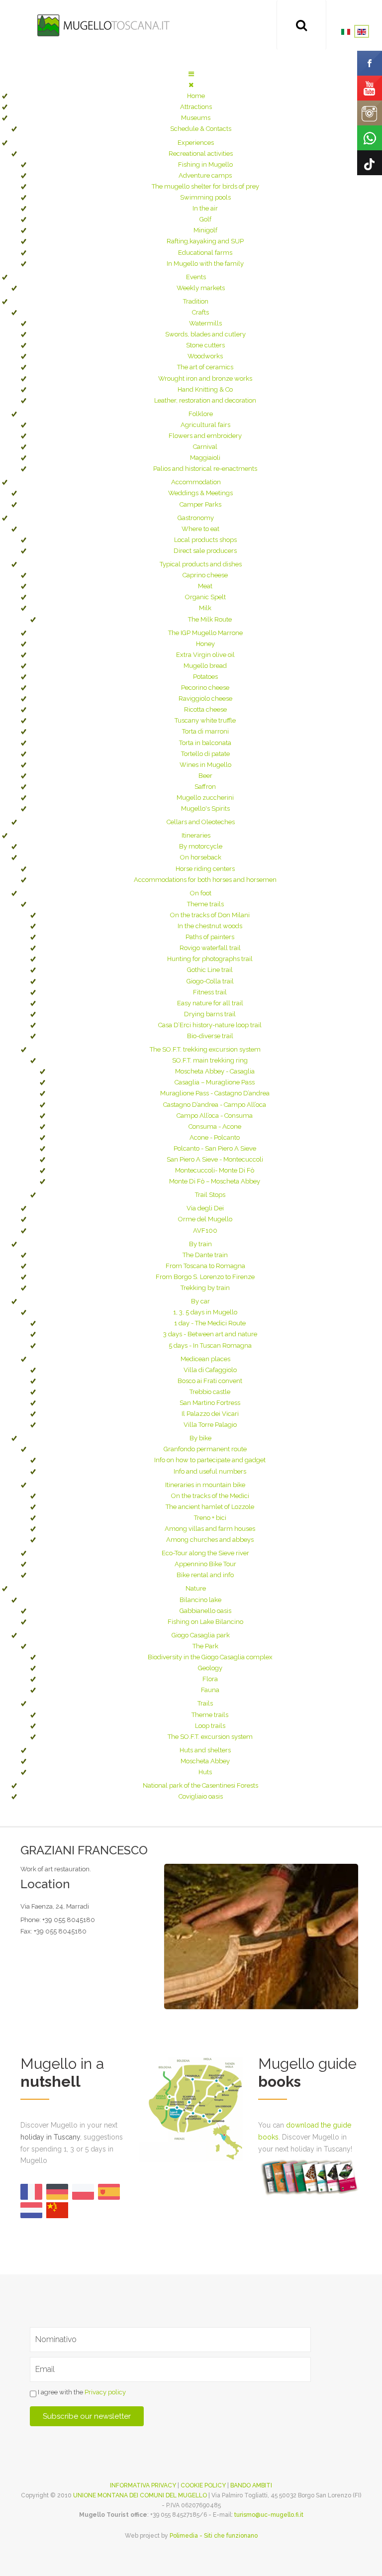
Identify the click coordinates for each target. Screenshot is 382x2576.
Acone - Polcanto (215, 1137)
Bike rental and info (205, 1575)
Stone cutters (205, 345)
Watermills (205, 323)
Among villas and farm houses (210, 1529)
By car (200, 1301)
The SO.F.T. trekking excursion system (205, 1049)
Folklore (201, 414)
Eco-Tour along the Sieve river (205, 1553)
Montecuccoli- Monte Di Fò (215, 1170)
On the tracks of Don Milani (210, 915)
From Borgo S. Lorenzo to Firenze (205, 1277)
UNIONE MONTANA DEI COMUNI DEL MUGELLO (140, 2495)
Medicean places (205, 1359)
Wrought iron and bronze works (205, 378)
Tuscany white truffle (205, 720)
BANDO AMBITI (251, 2485)
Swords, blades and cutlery (205, 334)
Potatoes (205, 677)
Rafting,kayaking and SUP (205, 241)
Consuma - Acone (215, 1127)
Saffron (205, 787)
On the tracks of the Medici (210, 1496)
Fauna (210, 1690)
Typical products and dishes (201, 564)
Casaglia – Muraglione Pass (215, 1082)
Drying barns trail (210, 1014)
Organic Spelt (205, 597)
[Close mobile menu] (191, 85)
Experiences (196, 143)
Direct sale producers (205, 551)
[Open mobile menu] (191, 74)
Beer (205, 776)
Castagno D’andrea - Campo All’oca (215, 1105)
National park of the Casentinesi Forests (200, 1785)
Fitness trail (210, 992)
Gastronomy (196, 518)
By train (200, 1244)
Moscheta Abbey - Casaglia (215, 1071)
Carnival (205, 447)
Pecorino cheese (205, 688)
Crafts (200, 312)
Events (196, 277)
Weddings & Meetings (200, 493)
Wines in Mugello (205, 765)
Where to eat (200, 529)
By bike (200, 1438)
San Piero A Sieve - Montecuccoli (215, 1159)
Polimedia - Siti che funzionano (214, 2536)
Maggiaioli (205, 458)
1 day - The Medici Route (210, 1323)
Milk (205, 608)
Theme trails (205, 904)
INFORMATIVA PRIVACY (143, 2485)
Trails (205, 1703)
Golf (205, 219)
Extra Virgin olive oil (205, 655)
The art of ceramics (205, 367)
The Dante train (205, 1255)
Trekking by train (205, 1288)
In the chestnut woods (210, 926)
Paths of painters (210, 937)
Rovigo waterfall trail (210, 948)
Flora (210, 1679)
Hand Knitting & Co (205, 389)
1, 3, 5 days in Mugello (205, 1312)
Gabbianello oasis (205, 1611)
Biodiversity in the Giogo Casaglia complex (210, 1657)
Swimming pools (205, 197)
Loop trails (210, 1726)
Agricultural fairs (205, 425)
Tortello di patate (205, 754)
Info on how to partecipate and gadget (210, 1460)
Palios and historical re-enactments (205, 469)
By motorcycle (201, 846)
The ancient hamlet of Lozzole (210, 1507)
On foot (201, 893)
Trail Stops (210, 1195)
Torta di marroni (205, 731)
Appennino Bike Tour (205, 1564)
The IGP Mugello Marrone (205, 633)
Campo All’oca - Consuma (215, 1116)
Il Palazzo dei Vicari (210, 1414)
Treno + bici (210, 1518)
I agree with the (81, 2392)
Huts (205, 1772)
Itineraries (196, 835)
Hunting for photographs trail (210, 959)
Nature (196, 1588)
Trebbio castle (210, 1392)
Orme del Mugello (205, 1219)
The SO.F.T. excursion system (210, 1737)
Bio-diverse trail (210, 1036)
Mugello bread (205, 666)
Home (196, 96)
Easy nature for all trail (210, 1003)
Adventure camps (205, 175)
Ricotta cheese (205, 709)
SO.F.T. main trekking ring (210, 1060)
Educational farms (205, 253)
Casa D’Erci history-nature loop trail (210, 1025)
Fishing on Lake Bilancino (205, 1622)
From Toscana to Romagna (205, 1266)
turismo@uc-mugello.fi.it (269, 2515)
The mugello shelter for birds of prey (205, 186)
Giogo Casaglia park (201, 1635)
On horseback (201, 857)
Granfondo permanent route (205, 1449)
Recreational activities (201, 154)
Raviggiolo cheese (205, 698)
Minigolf (205, 230)
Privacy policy (105, 2392)
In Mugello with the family (205, 264)
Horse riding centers (205, 869)
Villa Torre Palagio (210, 1425)
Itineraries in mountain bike (205, 1485)
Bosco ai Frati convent (210, 1381)
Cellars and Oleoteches (201, 822)
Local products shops (205, 540)
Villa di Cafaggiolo (210, 1370)
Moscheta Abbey (205, 1761)
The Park (205, 1646)
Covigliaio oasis (201, 1796)
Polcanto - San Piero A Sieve (215, 1148)
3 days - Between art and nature (210, 1334)
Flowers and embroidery (205, 436)
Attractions (196, 107)
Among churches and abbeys (210, 1540)
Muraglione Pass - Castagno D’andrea (215, 1093)
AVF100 (205, 1231)
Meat (205, 586)
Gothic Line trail (210, 970)
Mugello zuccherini (205, 798)
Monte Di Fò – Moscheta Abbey (215, 1181)
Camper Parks (200, 504)
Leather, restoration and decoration (205, 400)
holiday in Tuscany (50, 2137)
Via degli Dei (205, 1208)
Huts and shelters (205, 1750)
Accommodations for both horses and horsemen (205, 880)
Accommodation (196, 482)
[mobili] (261, 1936)
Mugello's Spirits (205, 808)
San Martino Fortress (210, 1403)
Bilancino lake (200, 1600)
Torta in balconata (205, 743)
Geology (210, 1668)
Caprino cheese (205, 575)
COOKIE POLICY (203, 2485)
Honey (205, 644)
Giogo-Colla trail (210, 981)
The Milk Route (210, 619)
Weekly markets (201, 288)
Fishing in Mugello (205, 164)
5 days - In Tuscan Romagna (210, 1345)
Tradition (196, 301)
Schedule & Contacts (201, 129)
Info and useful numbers (210, 1471)
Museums (196, 118)
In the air (205, 208)
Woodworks (205, 356)
